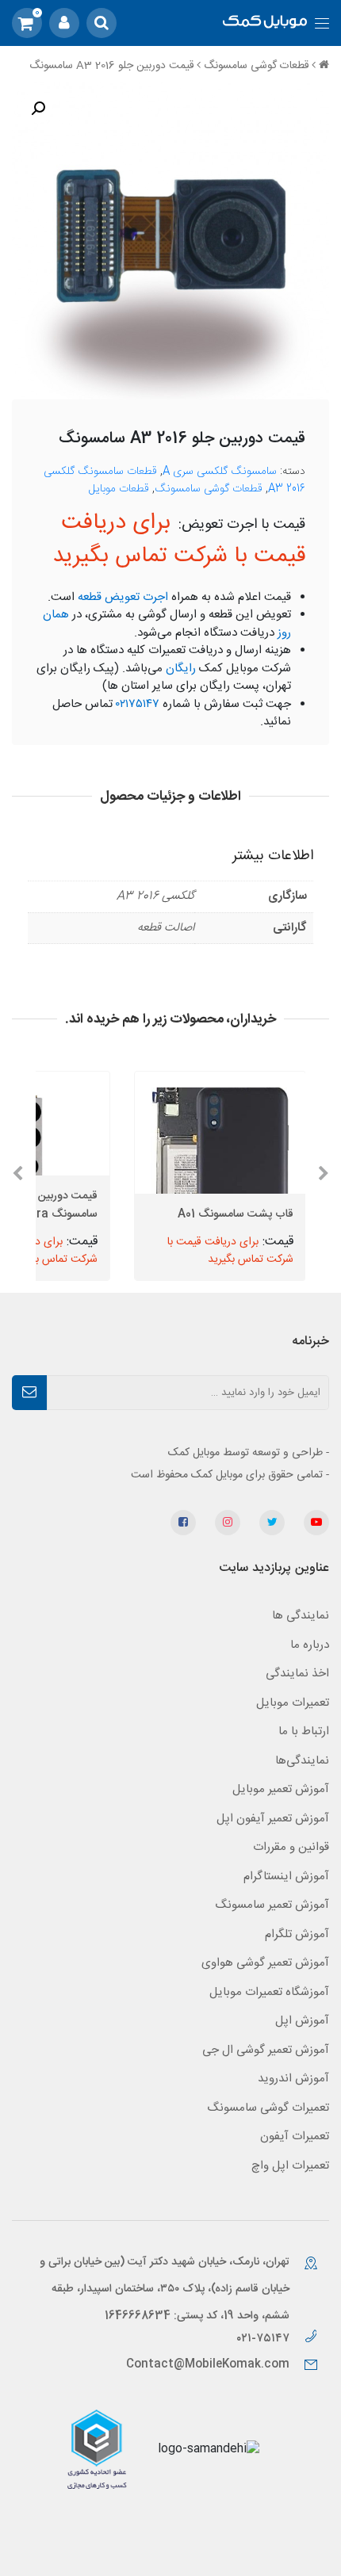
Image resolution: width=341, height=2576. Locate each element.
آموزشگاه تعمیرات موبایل (269, 1992)
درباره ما (310, 1645)
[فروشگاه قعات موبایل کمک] (265, 23)
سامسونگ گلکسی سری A (220, 472)
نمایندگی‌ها (302, 1761)
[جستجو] (102, 23)
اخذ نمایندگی (297, 1674)
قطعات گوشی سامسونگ (256, 66)
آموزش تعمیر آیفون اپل (273, 1819)
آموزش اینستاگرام (286, 1877)
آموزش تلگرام (297, 1934)
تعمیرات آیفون (295, 2136)
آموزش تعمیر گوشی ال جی (266, 2050)
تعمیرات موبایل (293, 1703)
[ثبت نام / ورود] (64, 23)
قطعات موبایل (119, 489)
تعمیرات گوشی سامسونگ (268, 2108)
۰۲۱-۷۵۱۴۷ (264, 2339)
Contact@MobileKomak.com (208, 2364)
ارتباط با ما (304, 1731)
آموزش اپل (302, 2021)
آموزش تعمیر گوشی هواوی (265, 1963)
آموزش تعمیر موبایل (281, 1789)
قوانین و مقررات (291, 1847)
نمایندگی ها (301, 1616)
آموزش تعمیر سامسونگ (272, 1905)
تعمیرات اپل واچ (290, 2166)
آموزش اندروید (293, 2079)
